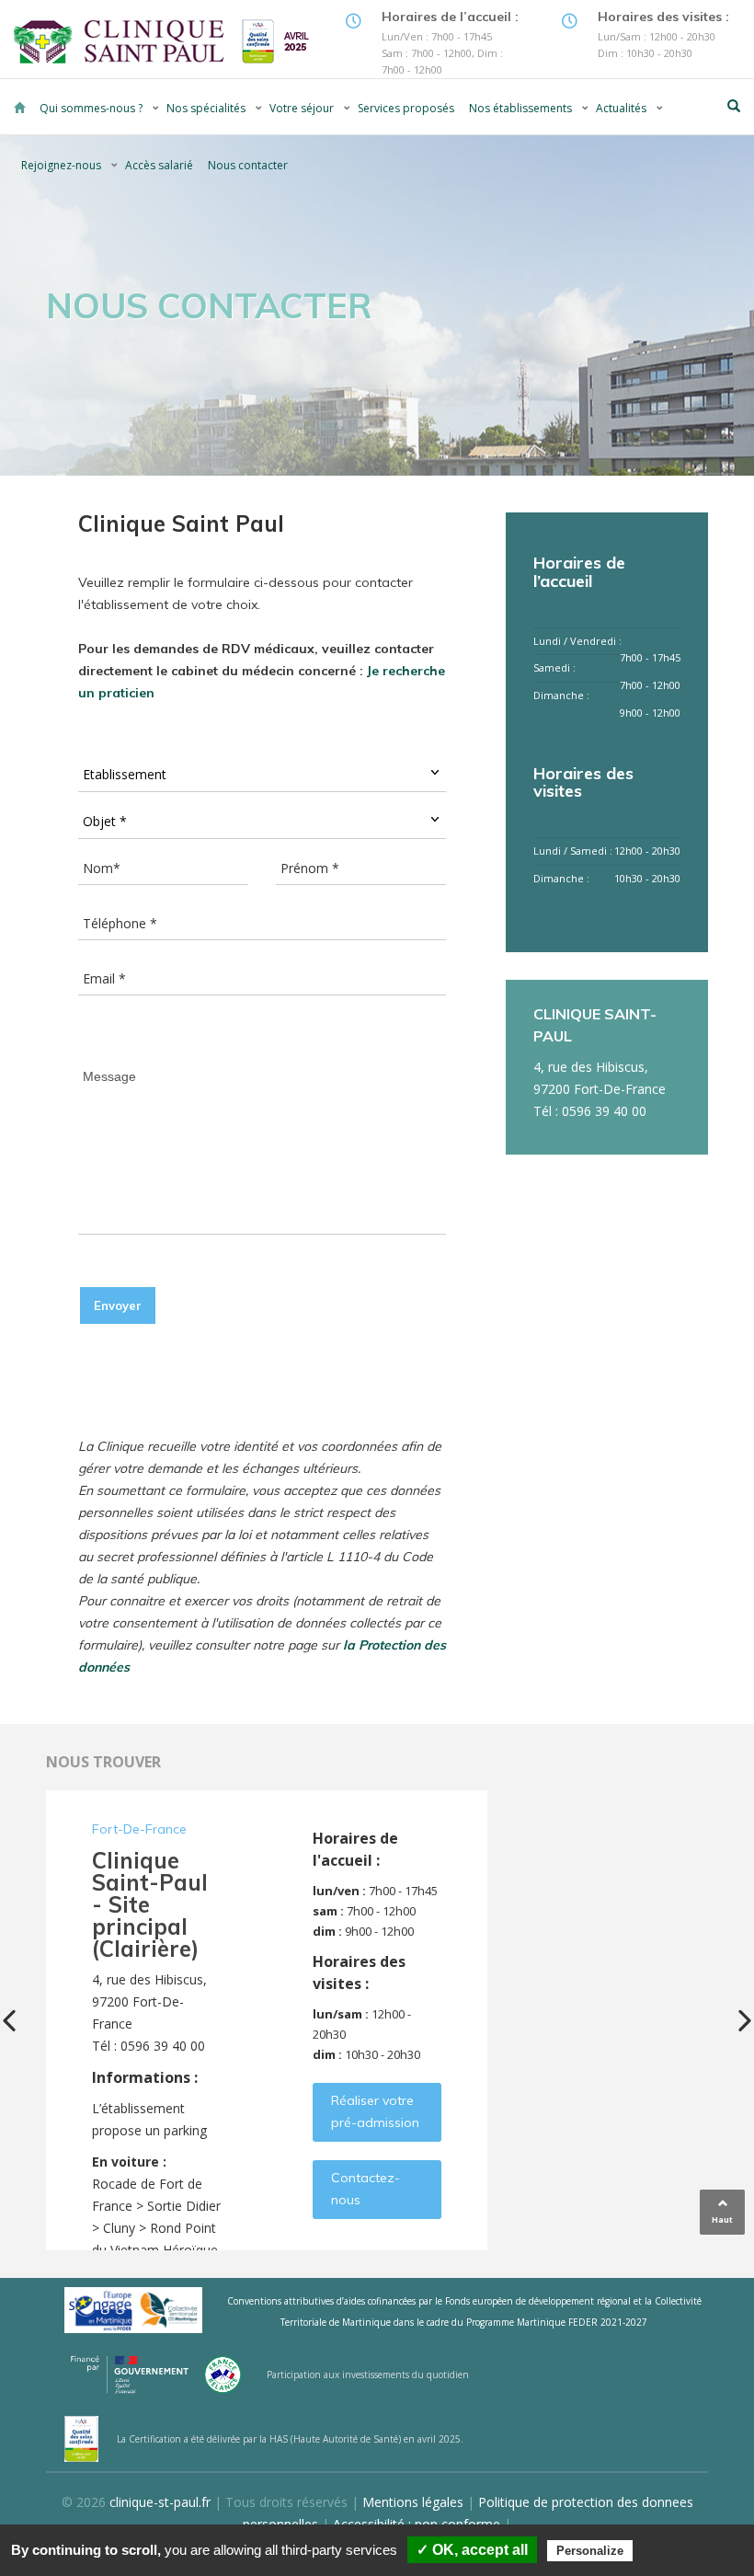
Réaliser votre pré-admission (375, 2111)
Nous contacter (248, 165)
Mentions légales (413, 2502)
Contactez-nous (366, 2189)
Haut (722, 2219)
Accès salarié (159, 165)
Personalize (590, 2551)
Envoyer (118, 1305)
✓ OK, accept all (472, 2550)
